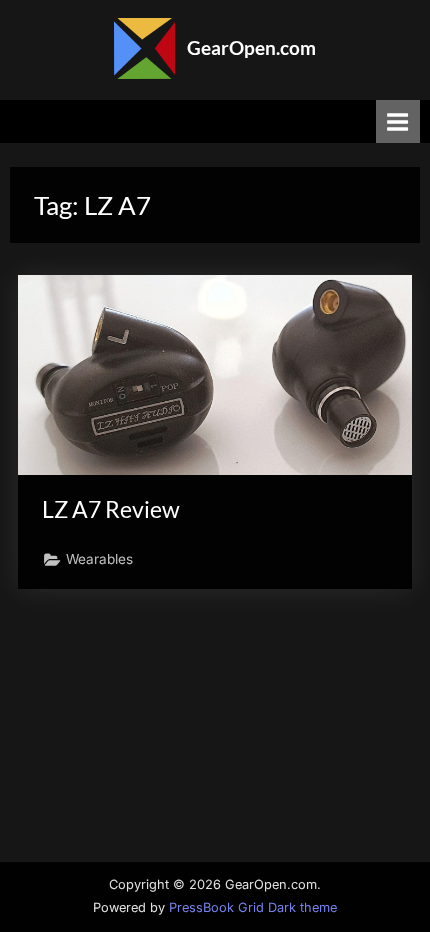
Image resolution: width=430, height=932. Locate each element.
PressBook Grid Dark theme (253, 907)
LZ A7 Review (111, 509)
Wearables (99, 559)
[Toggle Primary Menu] (398, 121)
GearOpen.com (251, 47)
